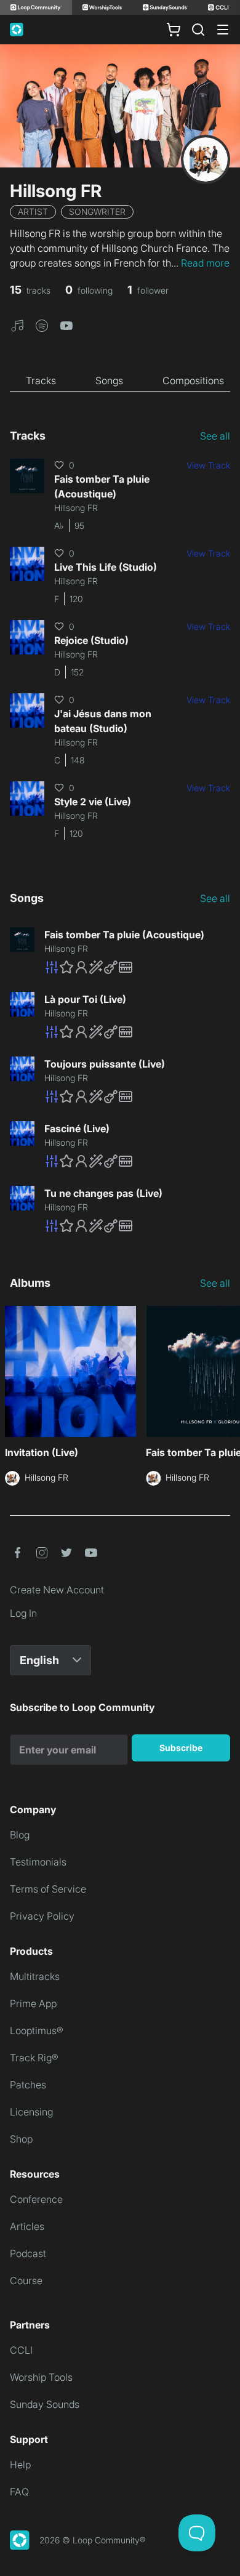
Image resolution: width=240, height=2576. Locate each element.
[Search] (198, 30)
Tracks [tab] (41, 380)
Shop (21, 2139)
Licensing (31, 2112)
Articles (27, 2226)
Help (20, 2465)
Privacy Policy (42, 1916)
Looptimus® (37, 2031)
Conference (36, 2199)
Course (26, 2280)
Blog (20, 1835)
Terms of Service (48, 1889)
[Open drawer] (223, 30)
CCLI (21, 2350)
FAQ (19, 2492)
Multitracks (35, 1976)
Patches (28, 2085)
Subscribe (181, 1748)
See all (215, 436)
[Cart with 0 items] (174, 30)
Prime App (33, 2003)
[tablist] (120, 381)
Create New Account (57, 1590)
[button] (17, 324)
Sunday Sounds (45, 2404)
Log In (23, 1613)
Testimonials (38, 1862)
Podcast (28, 2253)
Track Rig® (34, 2058)
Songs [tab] (109, 380)
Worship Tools (41, 2377)
